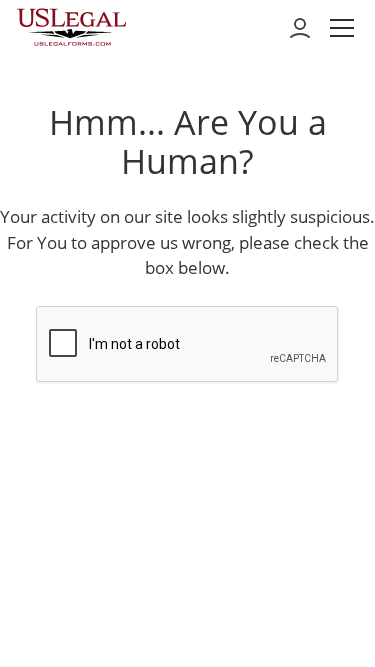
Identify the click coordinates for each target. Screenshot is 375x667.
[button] (342, 28)
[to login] (300, 28)
